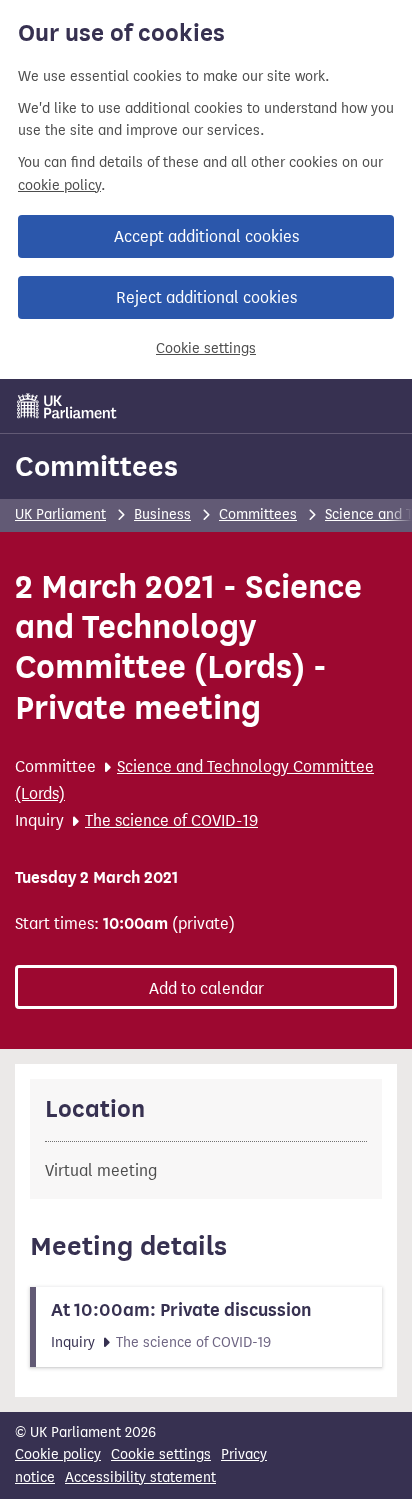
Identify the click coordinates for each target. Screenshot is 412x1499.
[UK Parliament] (67, 406)
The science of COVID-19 (171, 820)
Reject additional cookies (206, 297)
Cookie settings (206, 348)
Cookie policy (58, 1454)
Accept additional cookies (206, 236)
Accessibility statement (140, 1477)
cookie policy (59, 185)
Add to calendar (206, 988)
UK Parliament (60, 514)
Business (162, 514)
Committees (96, 466)
